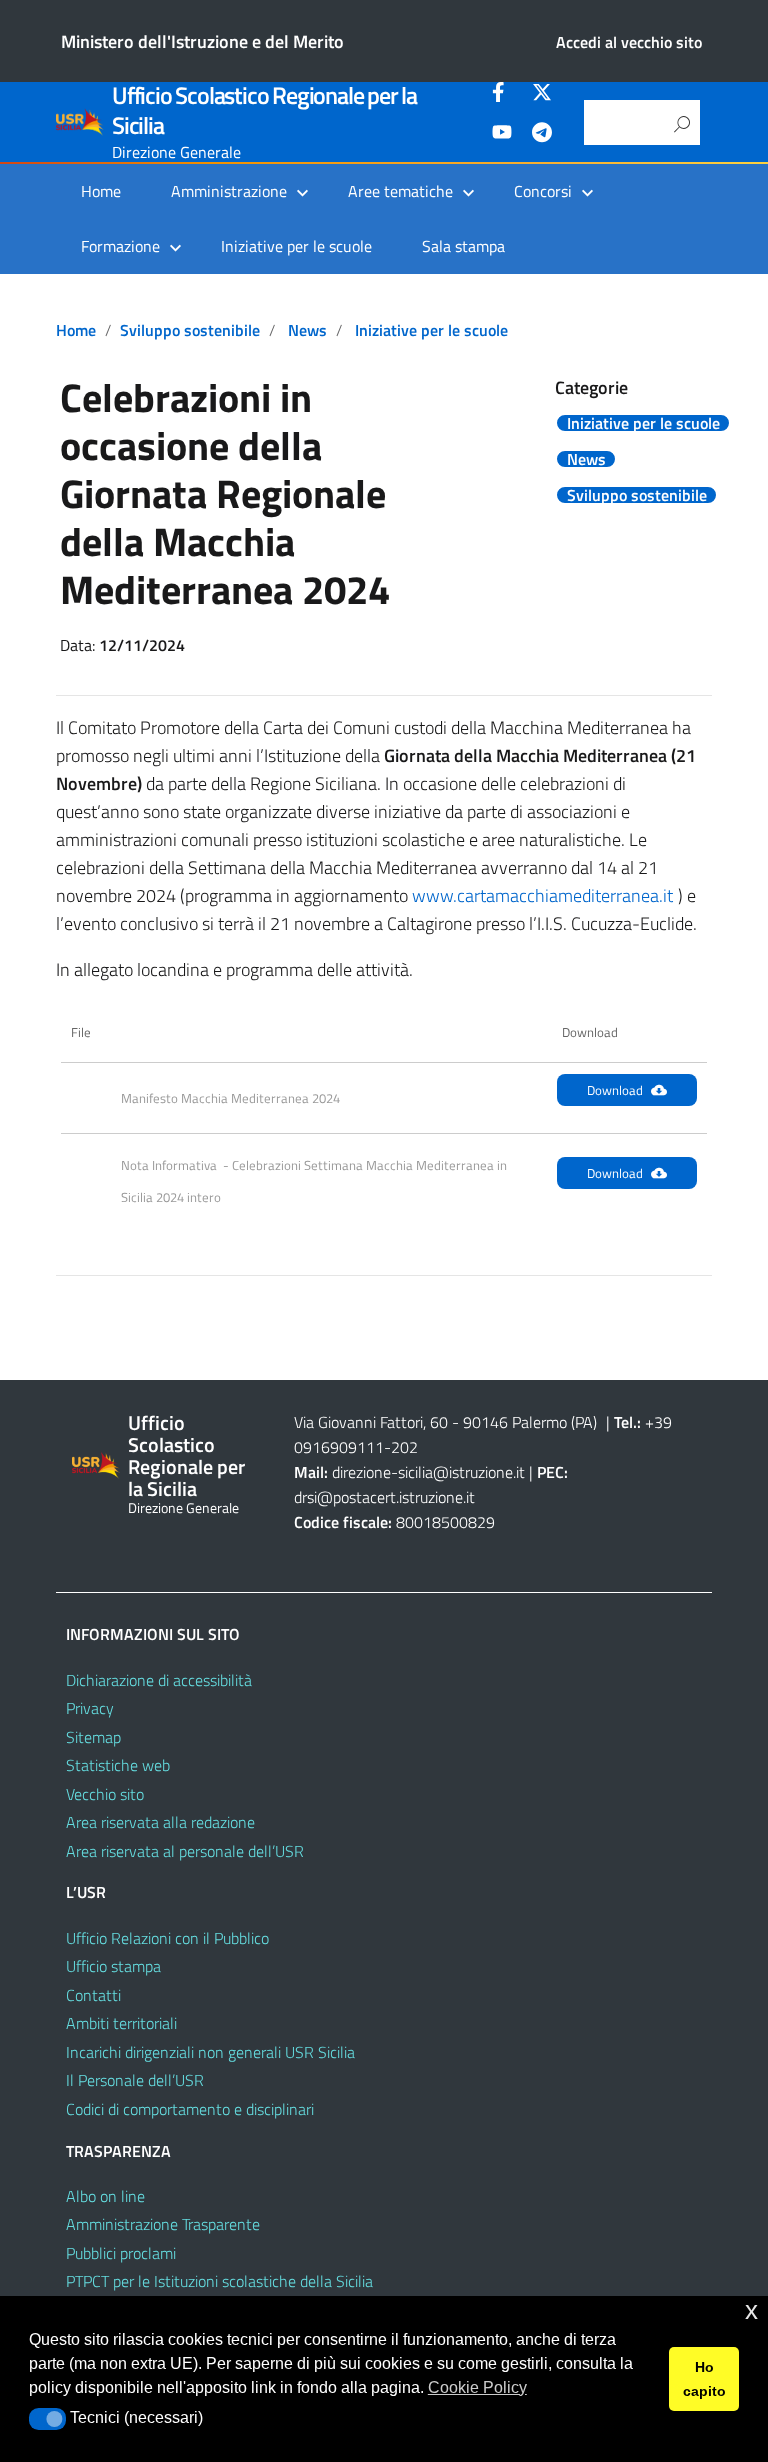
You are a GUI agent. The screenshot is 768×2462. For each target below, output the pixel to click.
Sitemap (93, 1737)
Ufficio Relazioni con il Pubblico (167, 1938)
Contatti (93, 1995)
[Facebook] (502, 95)
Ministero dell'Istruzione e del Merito (202, 41)
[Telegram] (542, 135)
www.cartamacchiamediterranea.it (542, 895)
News (307, 330)
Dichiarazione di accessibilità (159, 1680)
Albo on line (105, 2196)
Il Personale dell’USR (135, 2080)
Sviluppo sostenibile (190, 330)
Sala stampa (463, 246)
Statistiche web (118, 1765)
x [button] (751, 2310)
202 (404, 1447)
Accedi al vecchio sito (629, 42)
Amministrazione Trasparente (163, 2224)
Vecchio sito (105, 1794)
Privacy (90, 1708)
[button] (47, 2419)
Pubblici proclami (121, 2253)
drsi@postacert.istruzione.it (384, 1497)
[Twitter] (542, 95)
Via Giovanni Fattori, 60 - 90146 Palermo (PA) (445, 1422)
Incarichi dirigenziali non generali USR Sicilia (210, 2052)
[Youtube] (502, 135)
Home (101, 191)
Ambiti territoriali (121, 2023)
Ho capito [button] (704, 2379)
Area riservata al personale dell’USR (185, 1851)
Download (615, 1090)
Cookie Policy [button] (477, 2387)
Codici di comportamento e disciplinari (190, 2109)
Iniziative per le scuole (296, 246)
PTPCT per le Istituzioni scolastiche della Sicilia (219, 2281)
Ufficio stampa (113, 1966)
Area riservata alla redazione (160, 1822)
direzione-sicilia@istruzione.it (428, 1472)
